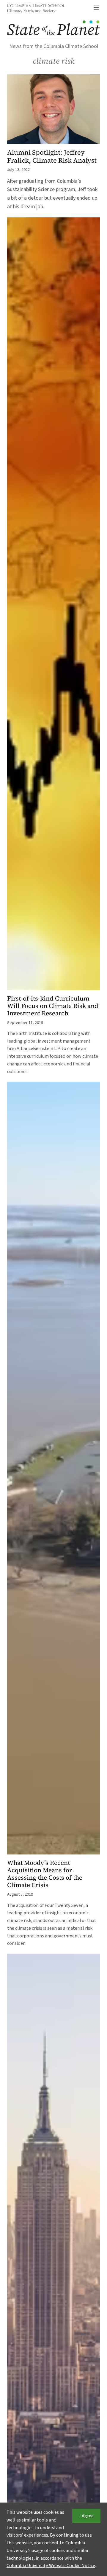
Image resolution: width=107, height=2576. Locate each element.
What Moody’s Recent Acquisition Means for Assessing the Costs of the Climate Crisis (45, 1874)
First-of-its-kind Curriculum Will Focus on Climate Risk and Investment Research (53, 1006)
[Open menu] (96, 7)
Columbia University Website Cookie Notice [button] (51, 2566)
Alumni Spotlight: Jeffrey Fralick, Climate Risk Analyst (52, 156)
